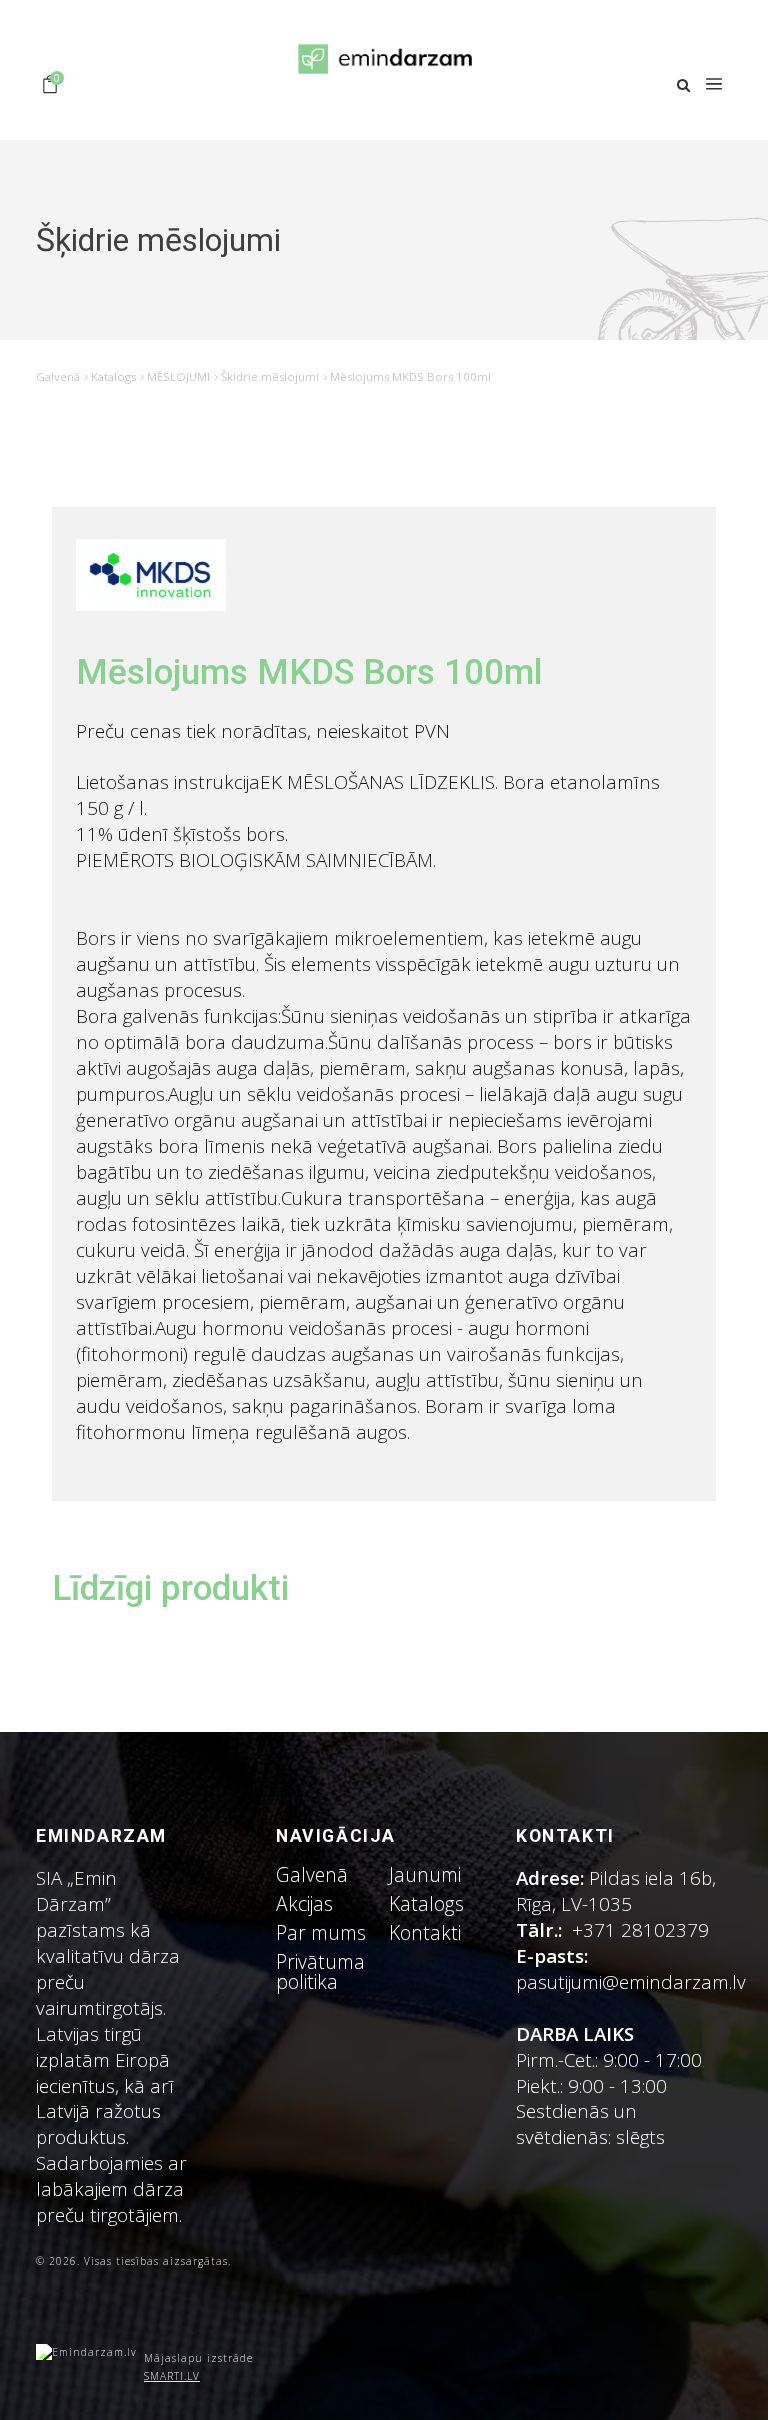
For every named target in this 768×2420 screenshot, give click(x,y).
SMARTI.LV (172, 2376)
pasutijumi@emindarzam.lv (636, 1981)
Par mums (321, 1932)
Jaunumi (425, 1874)
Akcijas (304, 1903)
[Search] (683, 85)
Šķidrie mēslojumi (270, 376)
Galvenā (58, 376)
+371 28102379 (640, 1929)
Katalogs (113, 376)
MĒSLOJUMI (178, 376)
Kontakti (425, 1932)
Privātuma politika (320, 1971)
